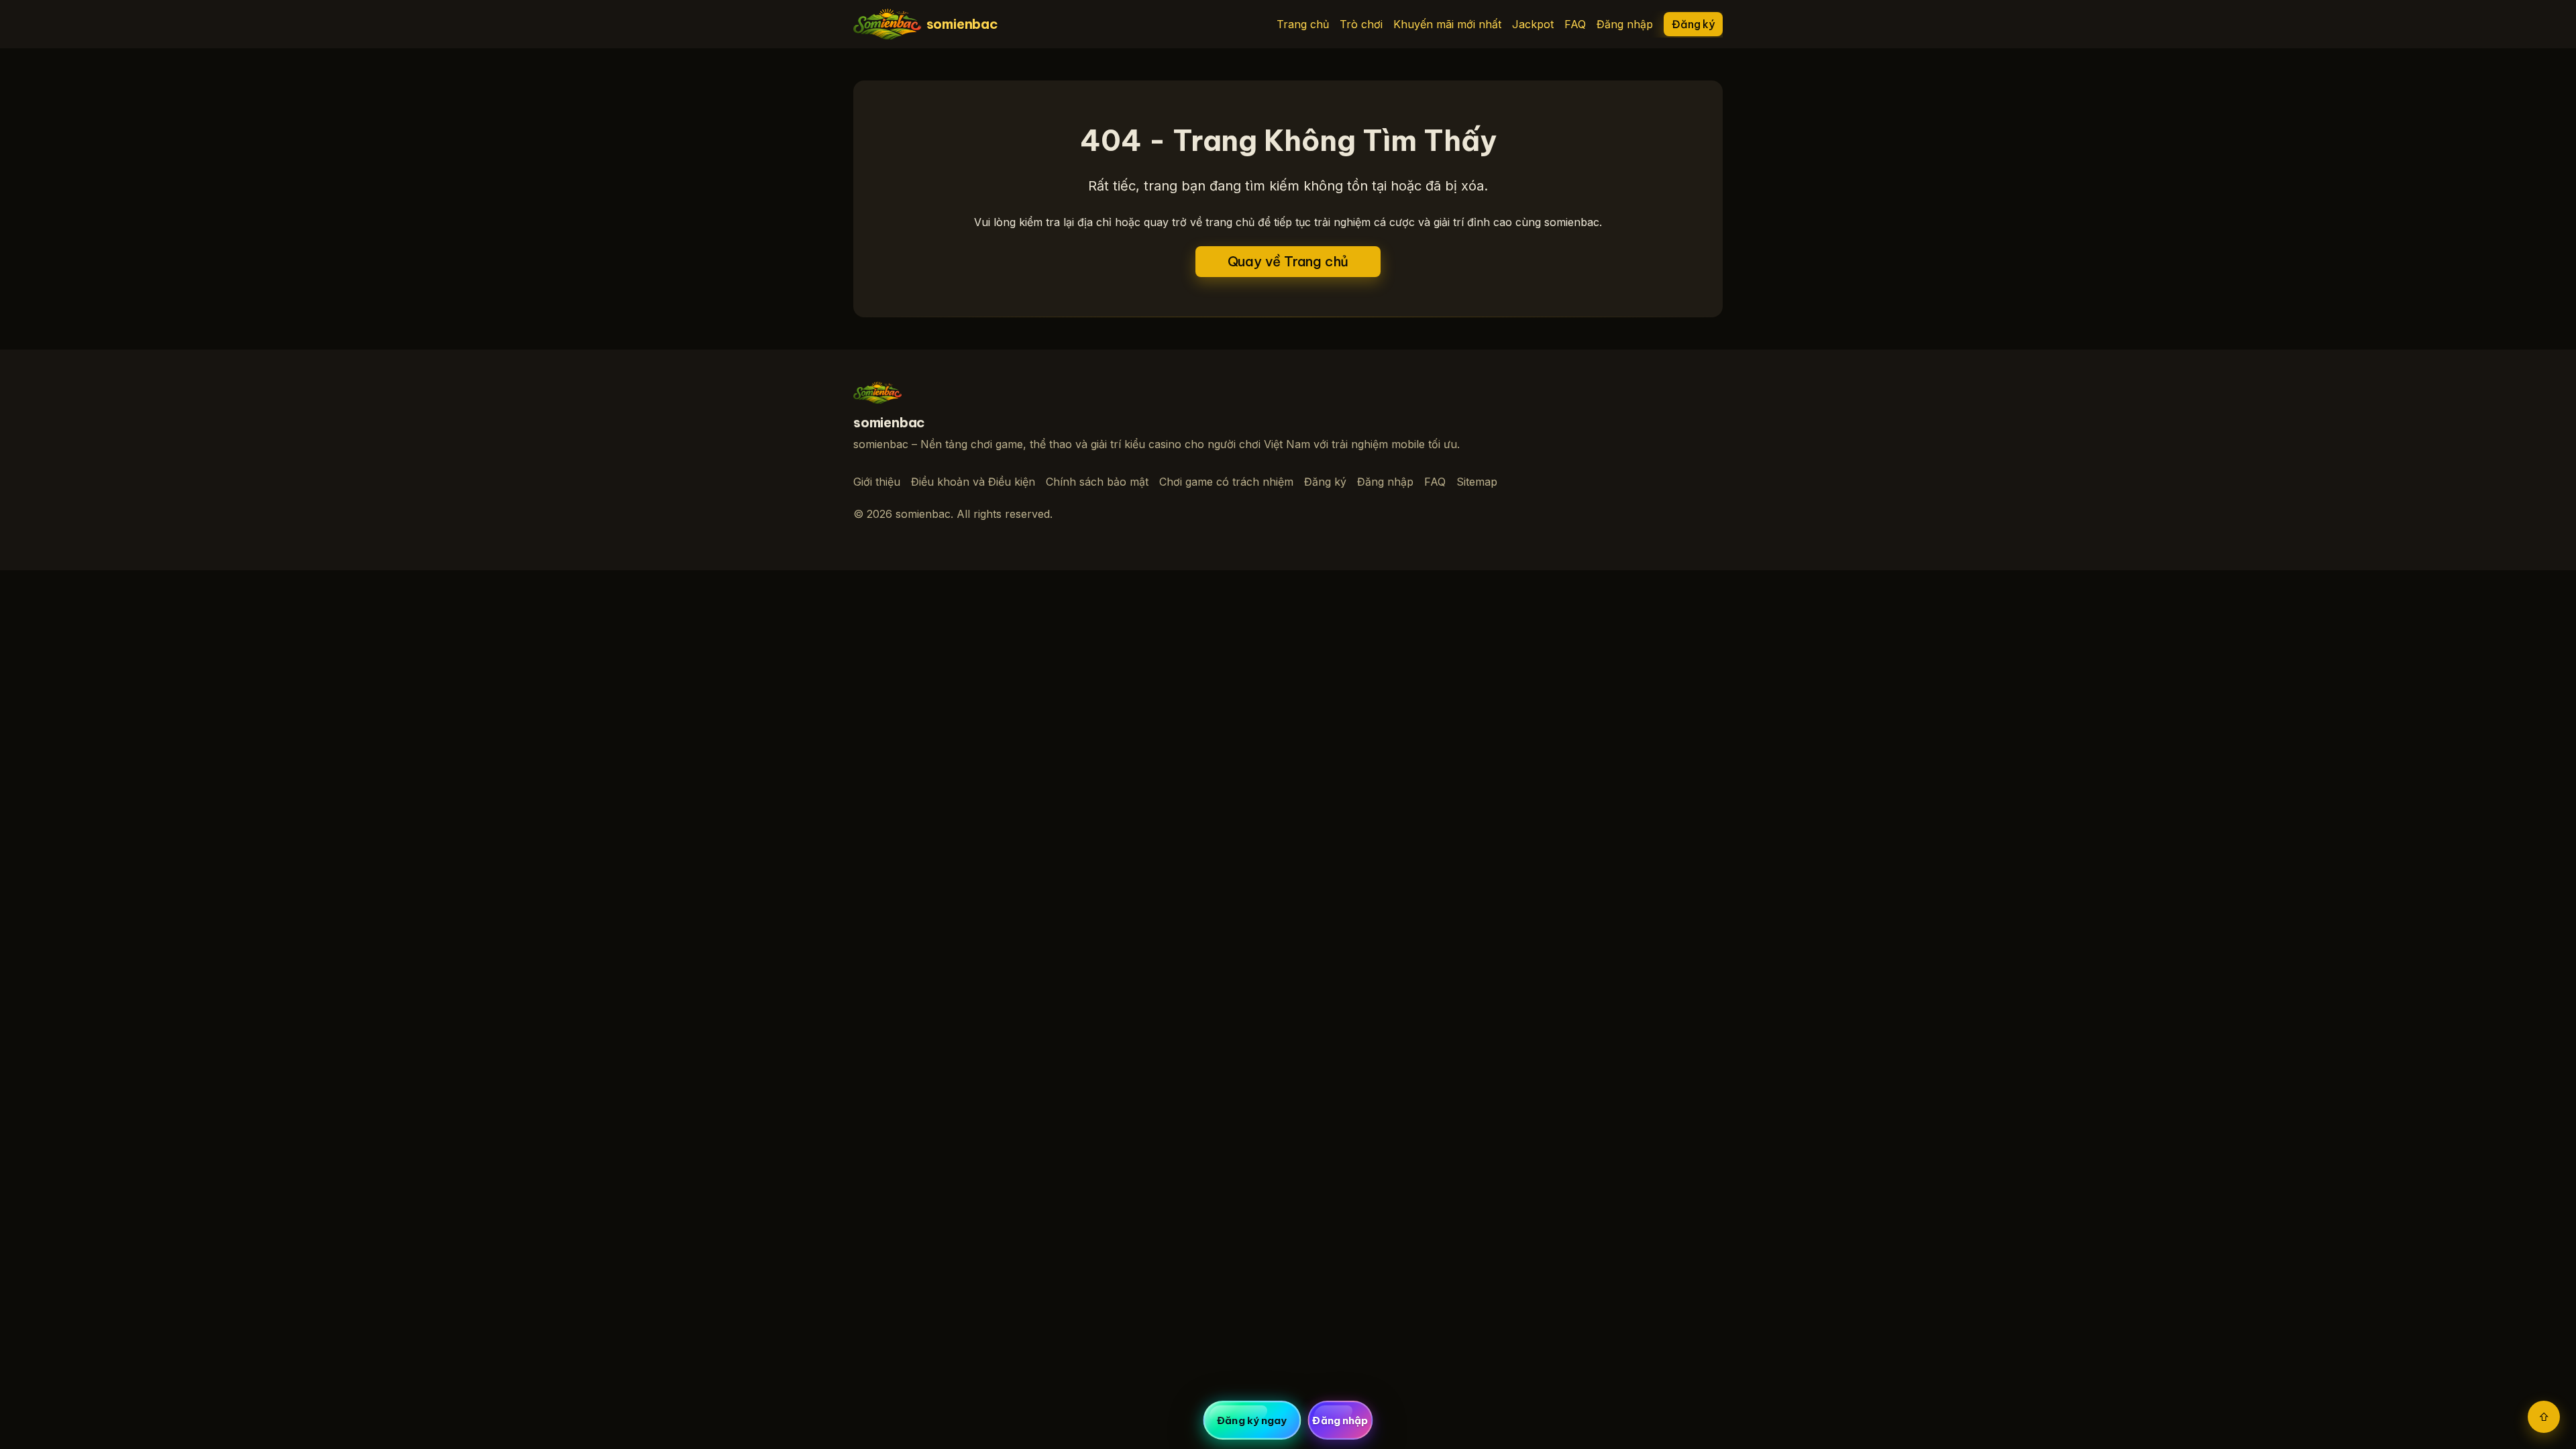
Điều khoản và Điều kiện (973, 482)
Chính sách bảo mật (1097, 482)
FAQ (1575, 24)
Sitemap (1477, 482)
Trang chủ (1303, 24)
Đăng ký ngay (1252, 1420)
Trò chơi (1361, 24)
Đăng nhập (1625, 24)
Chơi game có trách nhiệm (1226, 482)
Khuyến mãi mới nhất (1447, 24)
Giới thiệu (877, 482)
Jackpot (1533, 24)
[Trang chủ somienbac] (877, 393)
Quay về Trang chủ (1288, 261)
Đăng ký (1693, 24)
